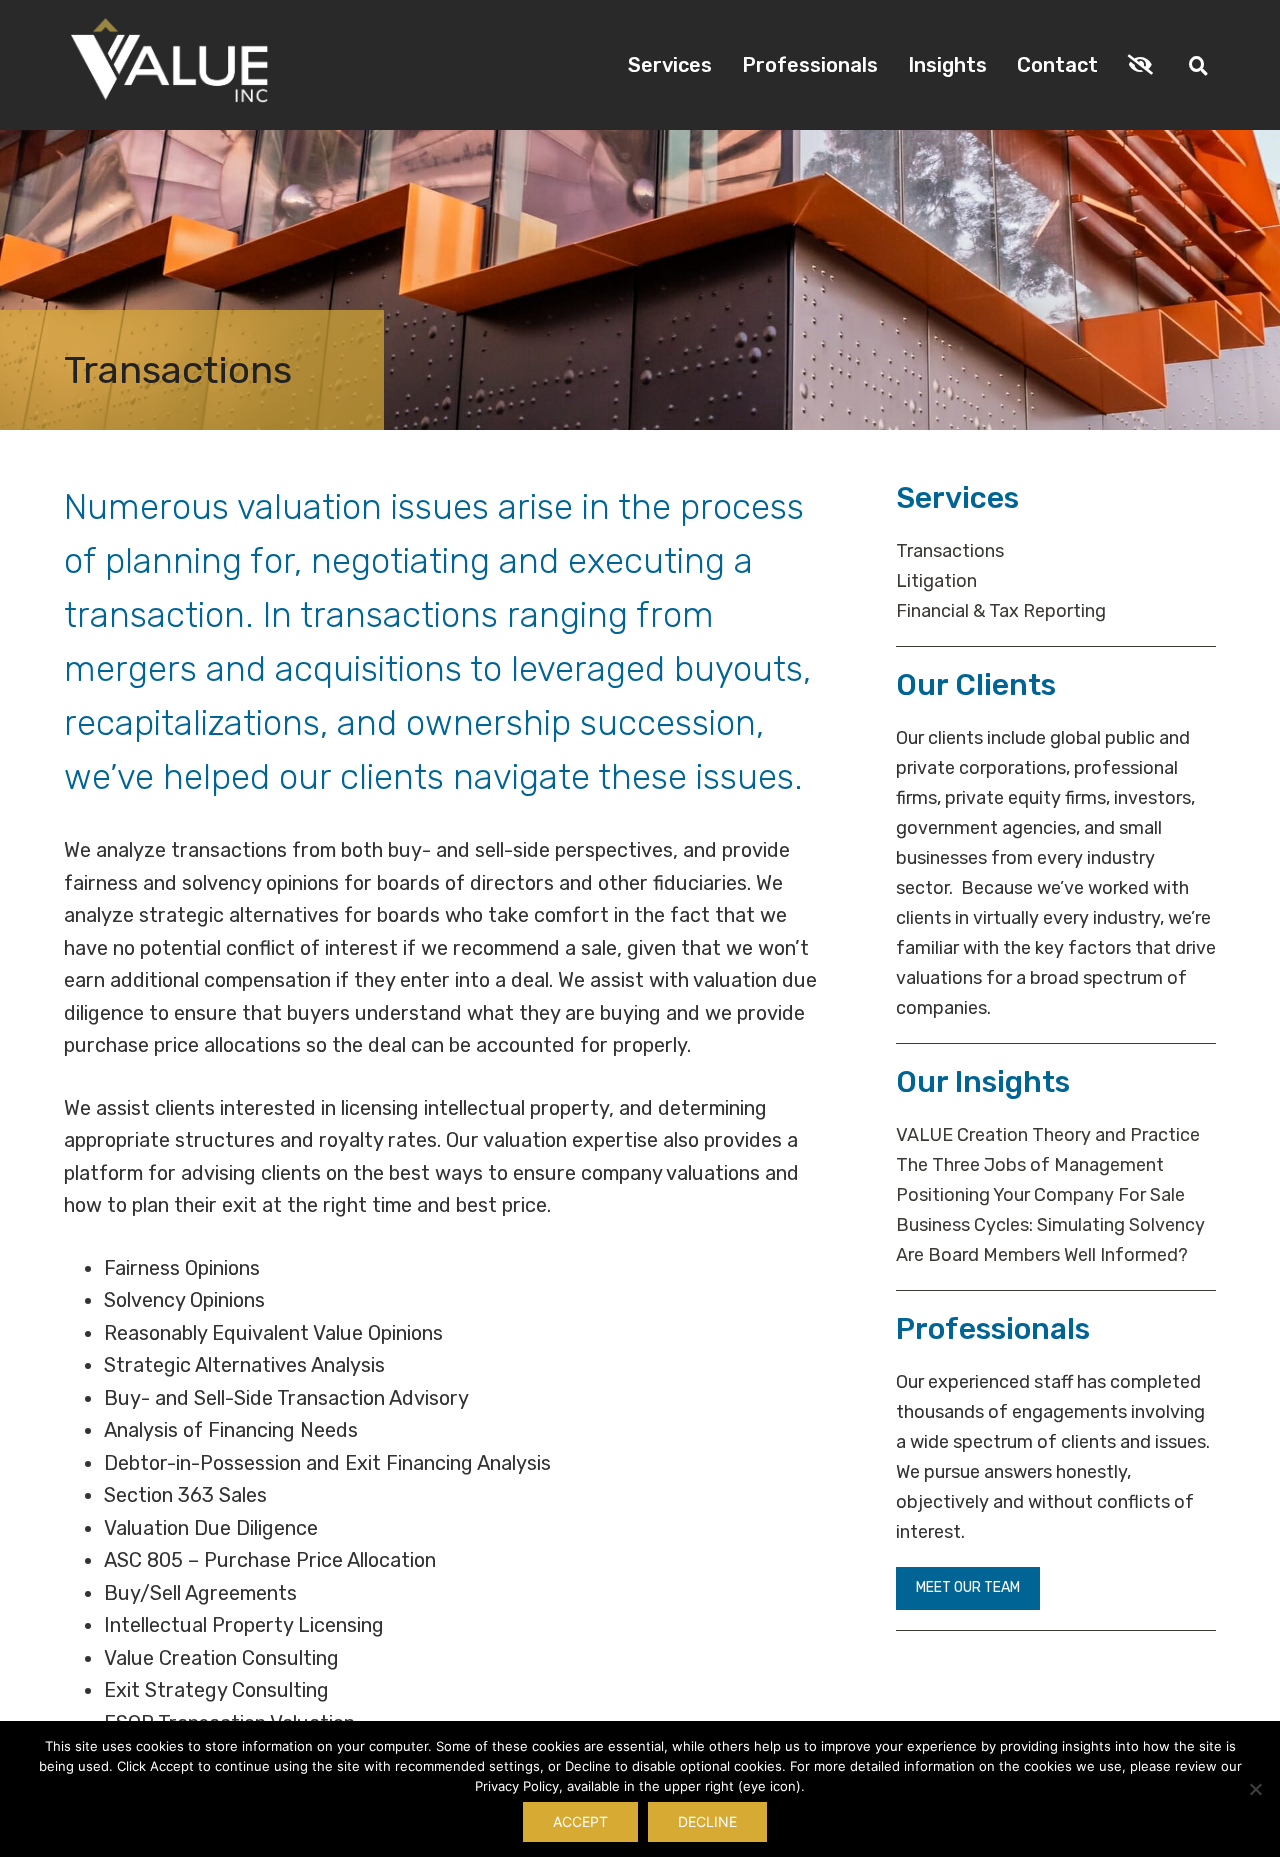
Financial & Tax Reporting (1001, 611)
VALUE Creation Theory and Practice (1048, 1135)
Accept (580, 1821)
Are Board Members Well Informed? (1042, 1255)
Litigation (936, 581)
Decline (707, 1821)
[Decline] (1255, 1789)
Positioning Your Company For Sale (1040, 1195)
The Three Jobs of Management (1030, 1165)
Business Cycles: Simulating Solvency (1050, 1225)
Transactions (950, 551)
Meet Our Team (968, 1587)
